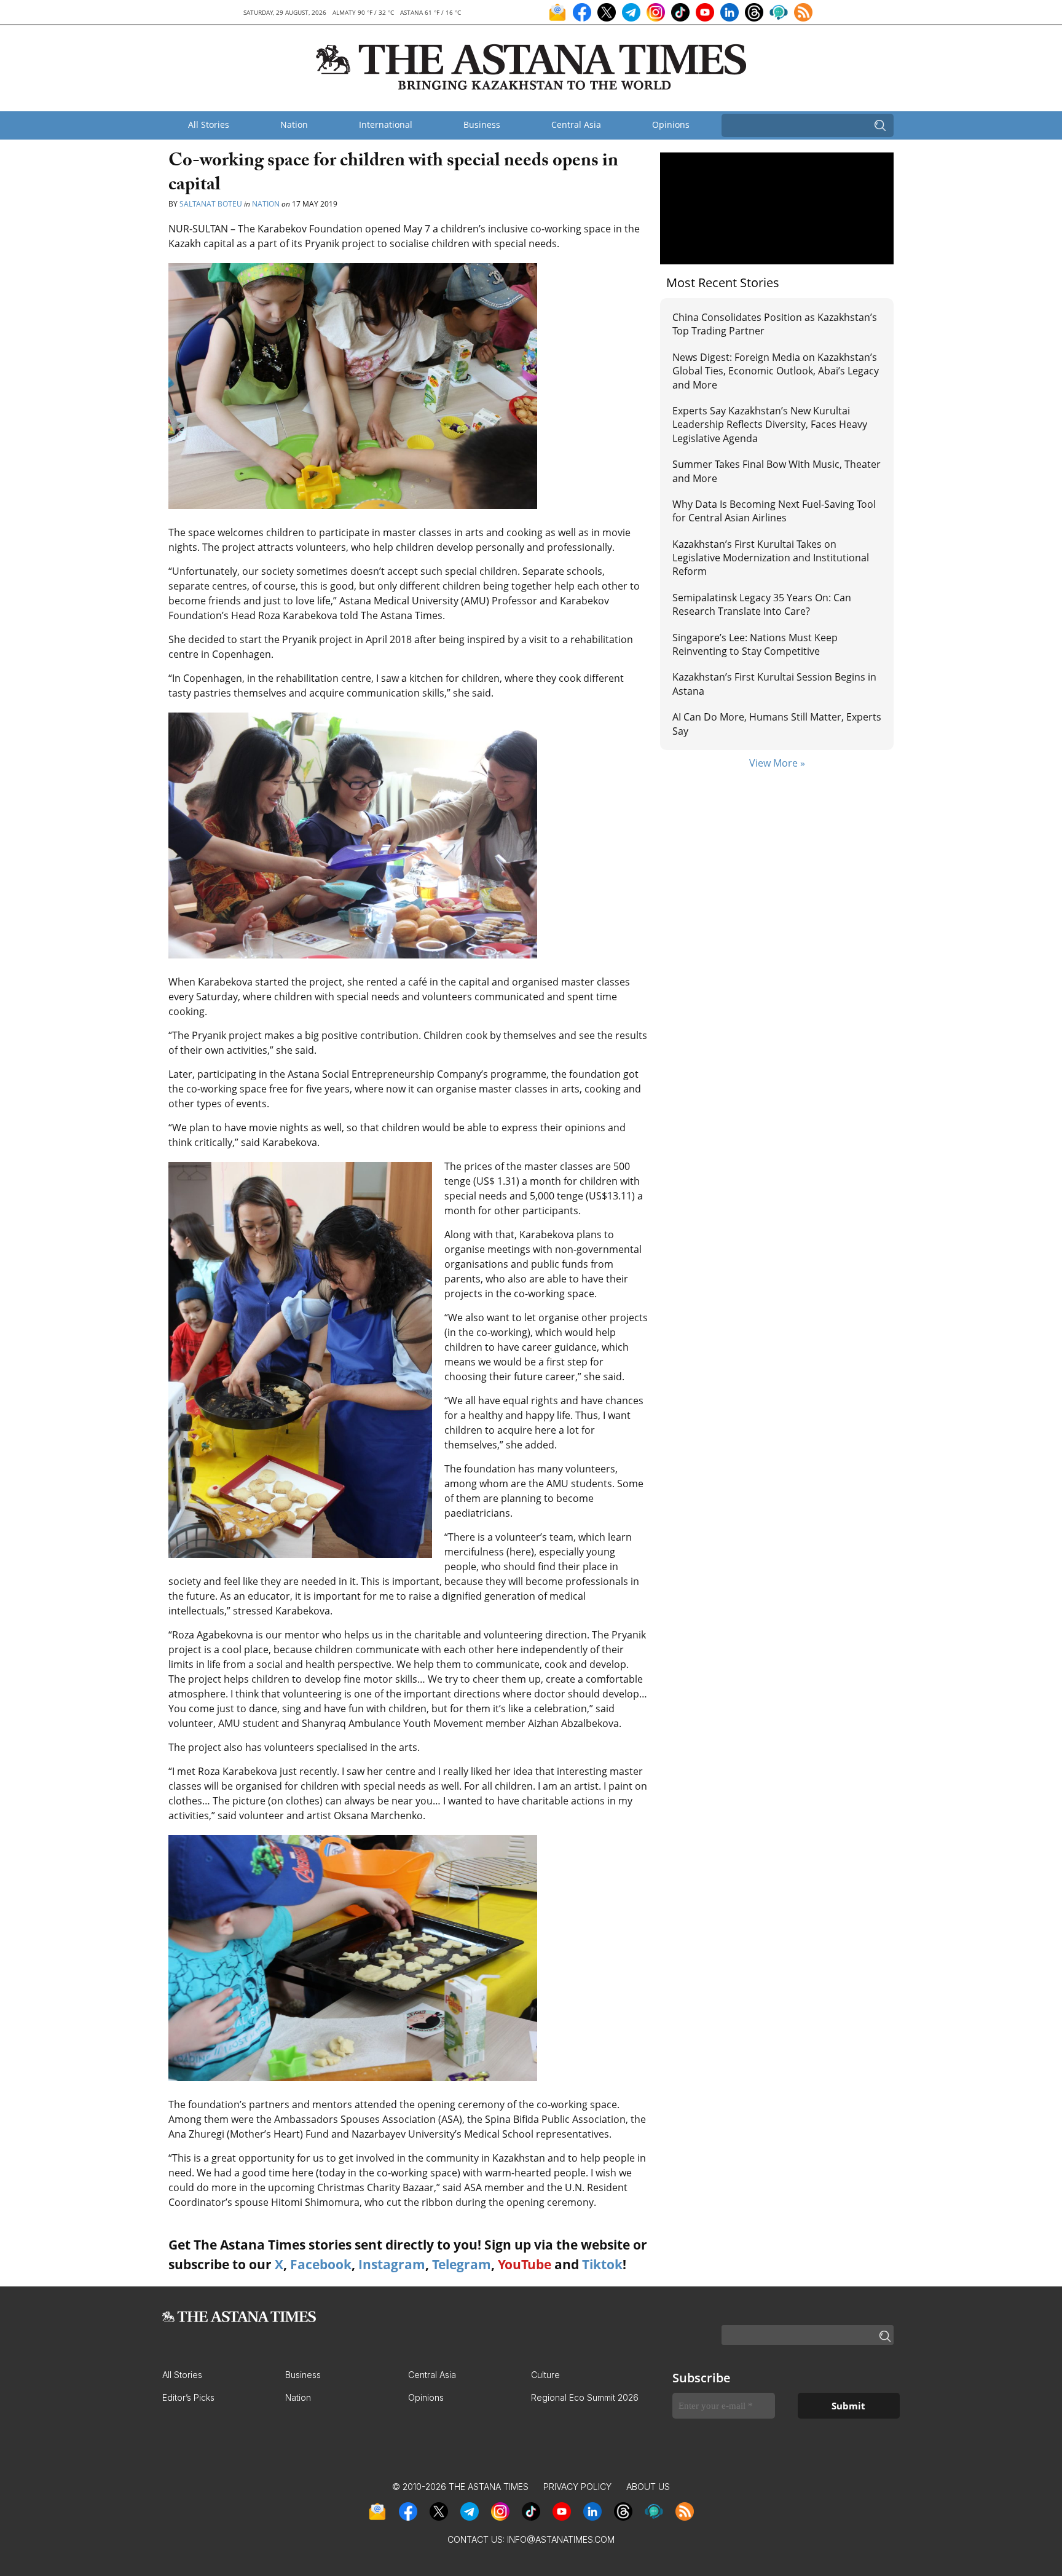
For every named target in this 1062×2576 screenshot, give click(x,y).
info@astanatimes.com (561, 2539)
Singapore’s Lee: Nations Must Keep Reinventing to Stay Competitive (755, 644)
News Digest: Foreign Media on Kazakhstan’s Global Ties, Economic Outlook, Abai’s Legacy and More (776, 371)
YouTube (525, 2264)
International (386, 124)
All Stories (209, 124)
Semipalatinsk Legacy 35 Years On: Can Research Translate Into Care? (762, 604)
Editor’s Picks (188, 2397)
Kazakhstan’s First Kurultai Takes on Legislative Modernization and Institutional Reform (771, 558)
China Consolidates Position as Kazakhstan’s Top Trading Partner (775, 324)
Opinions (671, 124)
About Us (648, 2487)
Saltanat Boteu (211, 204)
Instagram (392, 2264)
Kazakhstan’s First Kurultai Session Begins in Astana (774, 684)
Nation (294, 124)
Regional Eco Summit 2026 (585, 2397)
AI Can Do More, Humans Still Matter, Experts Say (777, 724)
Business (482, 124)
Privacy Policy (577, 2487)
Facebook (321, 2264)
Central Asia (576, 124)
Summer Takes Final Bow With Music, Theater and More (777, 471)
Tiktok (602, 2264)
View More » (777, 763)
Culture (545, 2375)
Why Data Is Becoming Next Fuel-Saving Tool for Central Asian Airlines (774, 511)
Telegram (462, 2264)
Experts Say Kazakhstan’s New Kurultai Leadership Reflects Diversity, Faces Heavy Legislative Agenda (770, 425)
